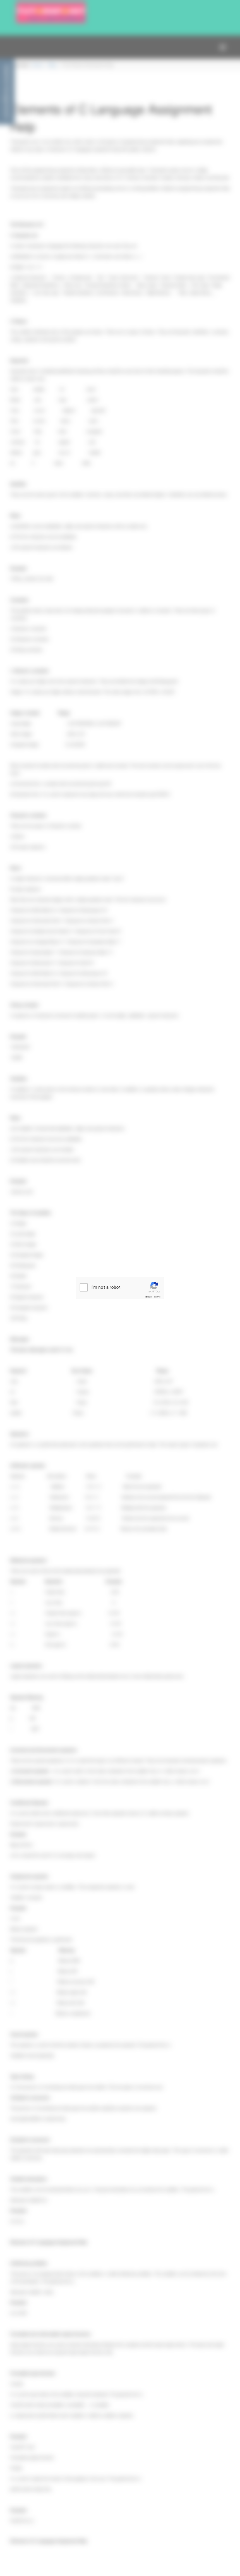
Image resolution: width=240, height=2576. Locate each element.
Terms (157, 1297)
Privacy (148, 1297)
